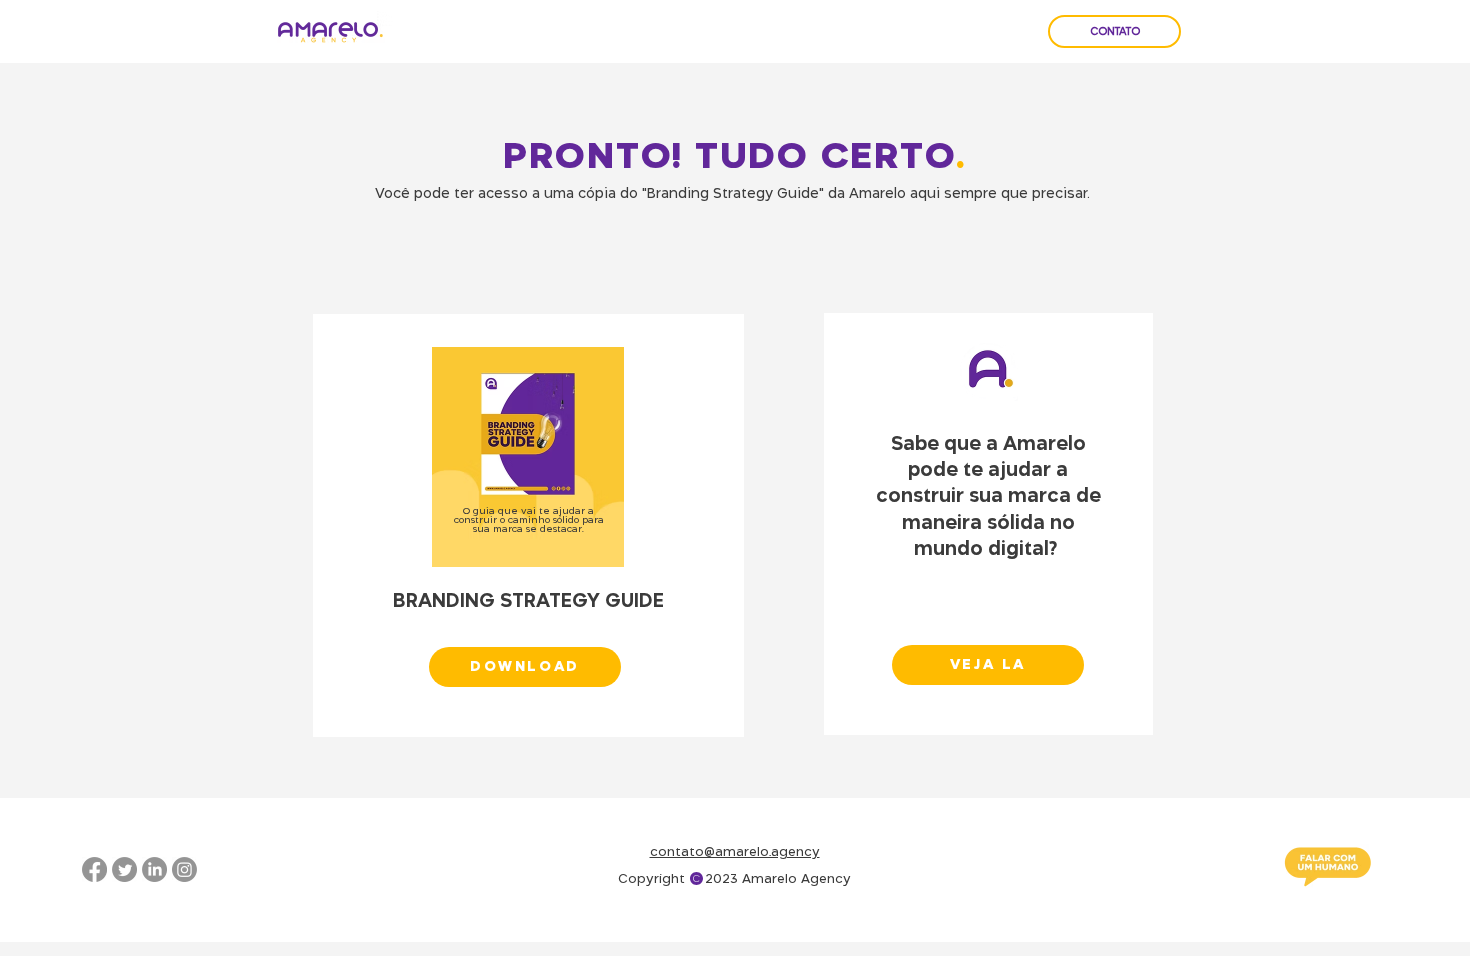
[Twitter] (124, 869)
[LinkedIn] (154, 869)
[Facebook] (94, 869)
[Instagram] (184, 869)
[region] (528, 526)
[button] (525, 667)
